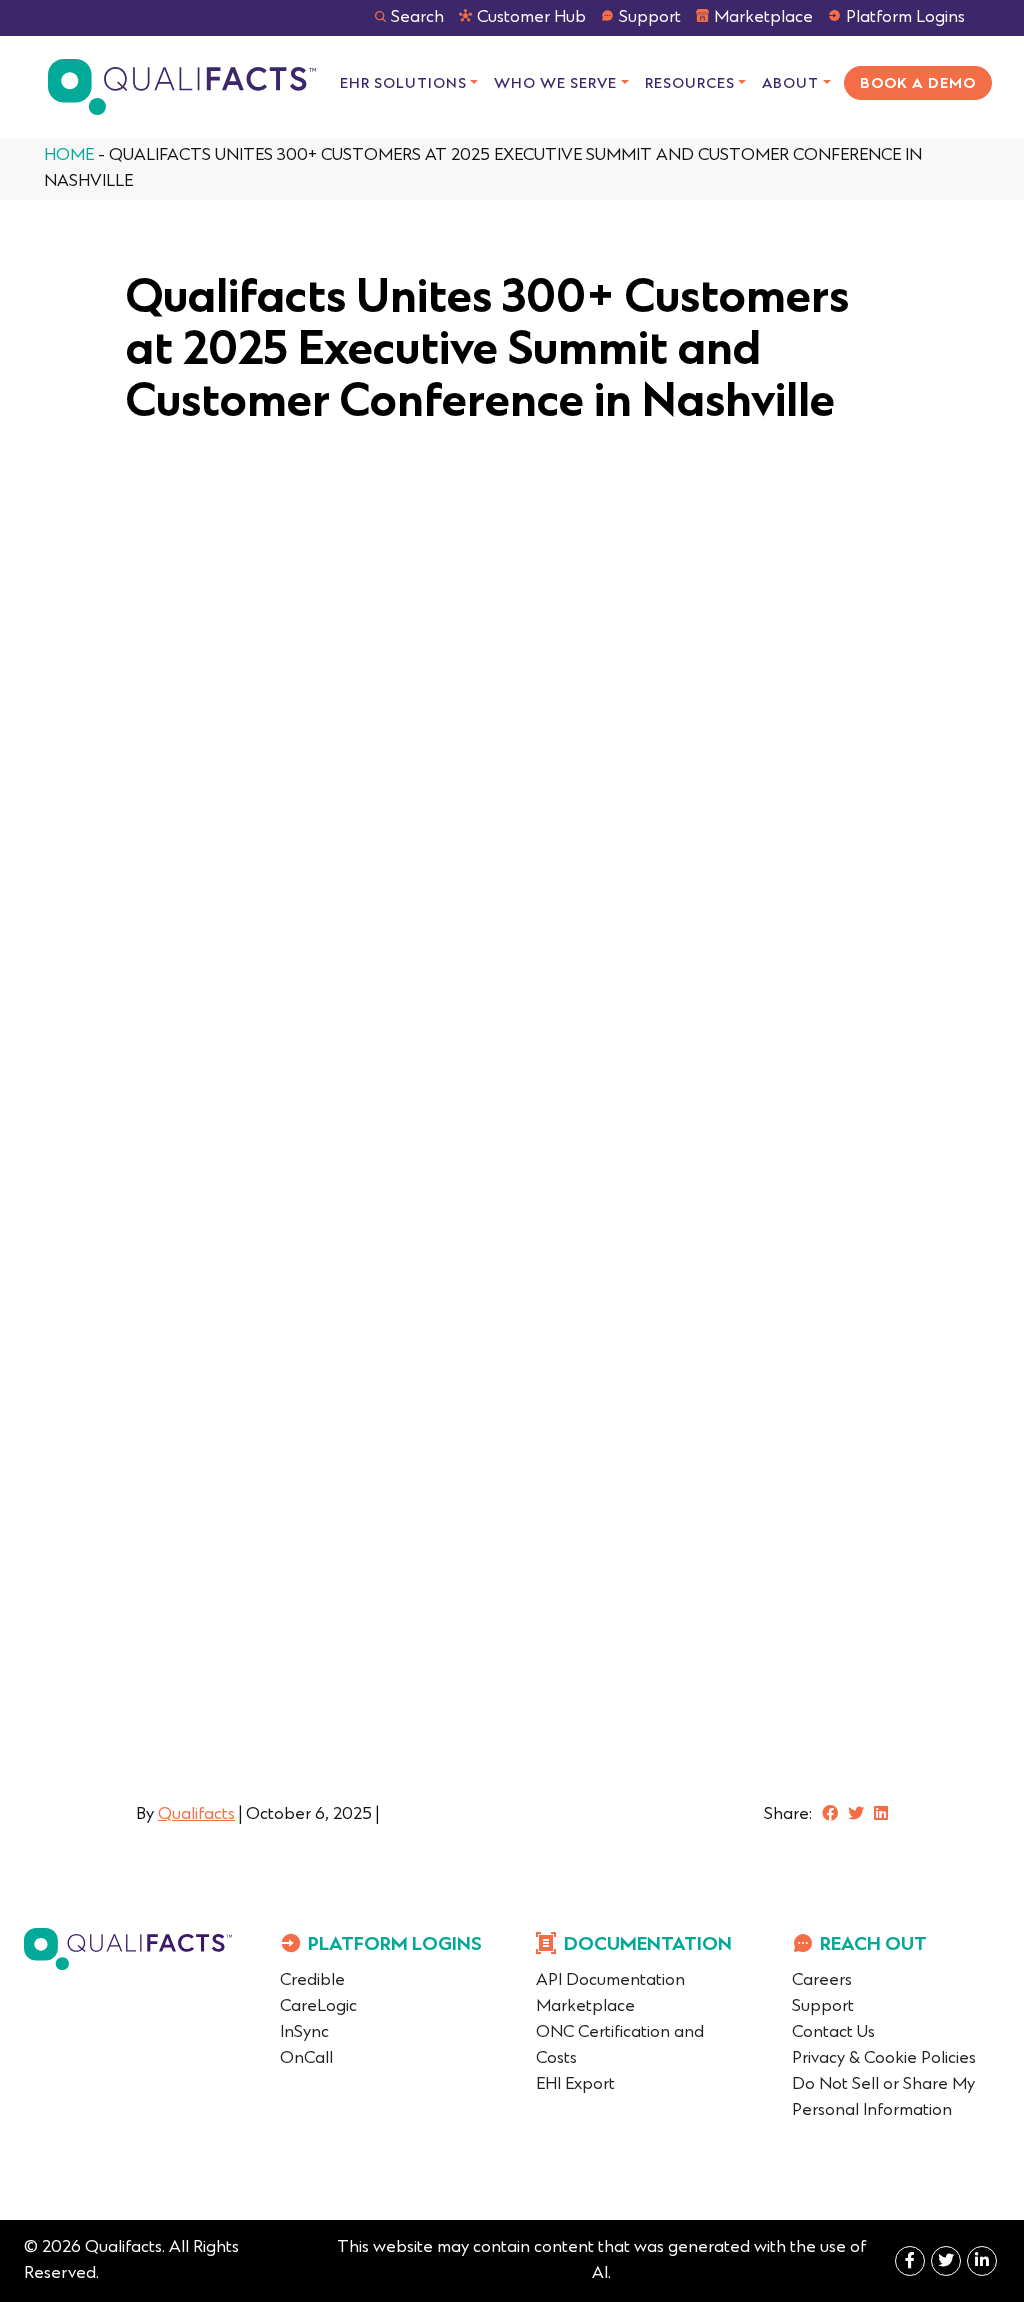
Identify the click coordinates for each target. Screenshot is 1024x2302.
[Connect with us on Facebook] (830, 1815)
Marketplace (763, 18)
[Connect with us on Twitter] (856, 1815)
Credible (312, 1981)
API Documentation (610, 1981)
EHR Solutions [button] (403, 84)
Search (417, 18)
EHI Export (575, 2085)
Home (69, 156)
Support (650, 18)
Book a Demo (918, 84)
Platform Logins (905, 18)
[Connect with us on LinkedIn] (881, 1815)
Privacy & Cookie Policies (884, 2059)
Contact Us (833, 2033)
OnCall (306, 2059)
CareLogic (318, 2007)
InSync (304, 2033)
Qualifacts (196, 1815)
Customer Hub (531, 18)
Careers (822, 1981)
